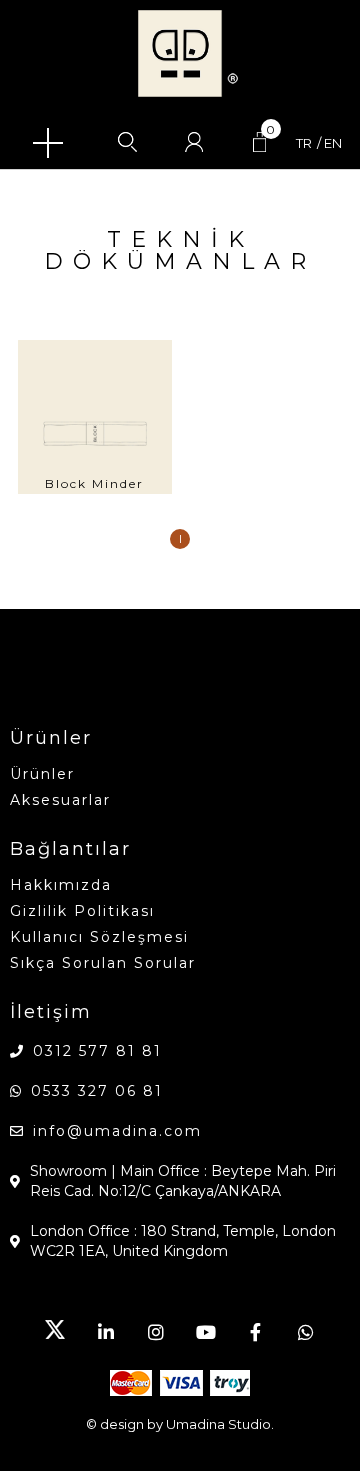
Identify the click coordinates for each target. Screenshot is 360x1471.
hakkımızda (61, 885)
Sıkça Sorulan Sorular (103, 963)
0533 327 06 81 (97, 1091)
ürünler (42, 774)
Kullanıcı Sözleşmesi (99, 937)
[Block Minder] (95, 417)
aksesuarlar (60, 800)
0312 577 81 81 (97, 1051)
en (333, 143)
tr (304, 143)
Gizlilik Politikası (82, 911)
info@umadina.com (117, 1131)
